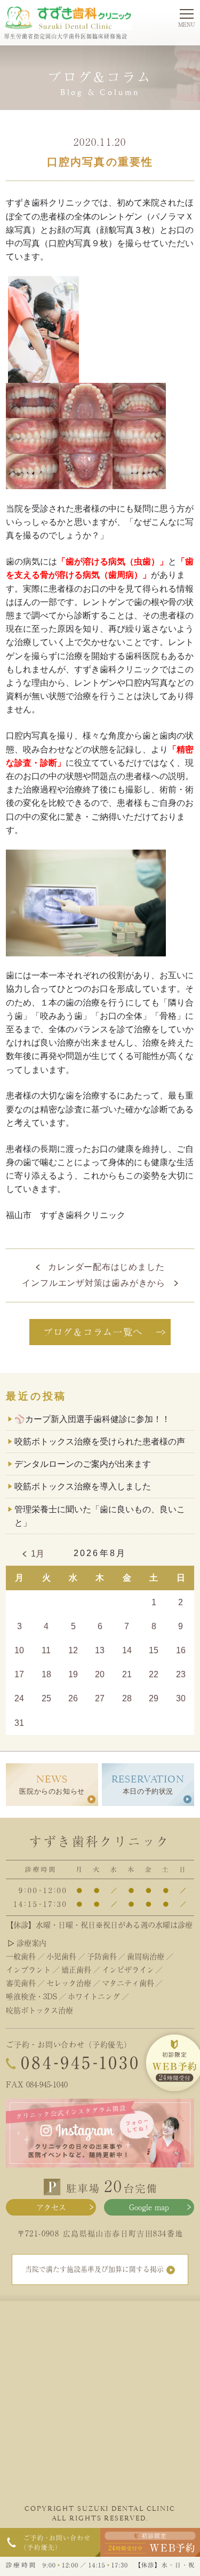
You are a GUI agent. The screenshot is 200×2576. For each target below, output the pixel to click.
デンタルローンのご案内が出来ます (83, 1464)
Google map (149, 2207)
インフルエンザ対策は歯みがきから (94, 1283)
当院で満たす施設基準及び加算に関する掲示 (94, 2269)
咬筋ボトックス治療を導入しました (83, 1486)
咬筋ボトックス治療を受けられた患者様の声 (100, 1442)
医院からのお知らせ (52, 1784)
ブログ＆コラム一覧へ (93, 1332)
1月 (38, 1554)
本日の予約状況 (148, 1784)
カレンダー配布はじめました (106, 1267)
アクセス (51, 2207)
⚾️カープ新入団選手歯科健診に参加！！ (92, 1419)
